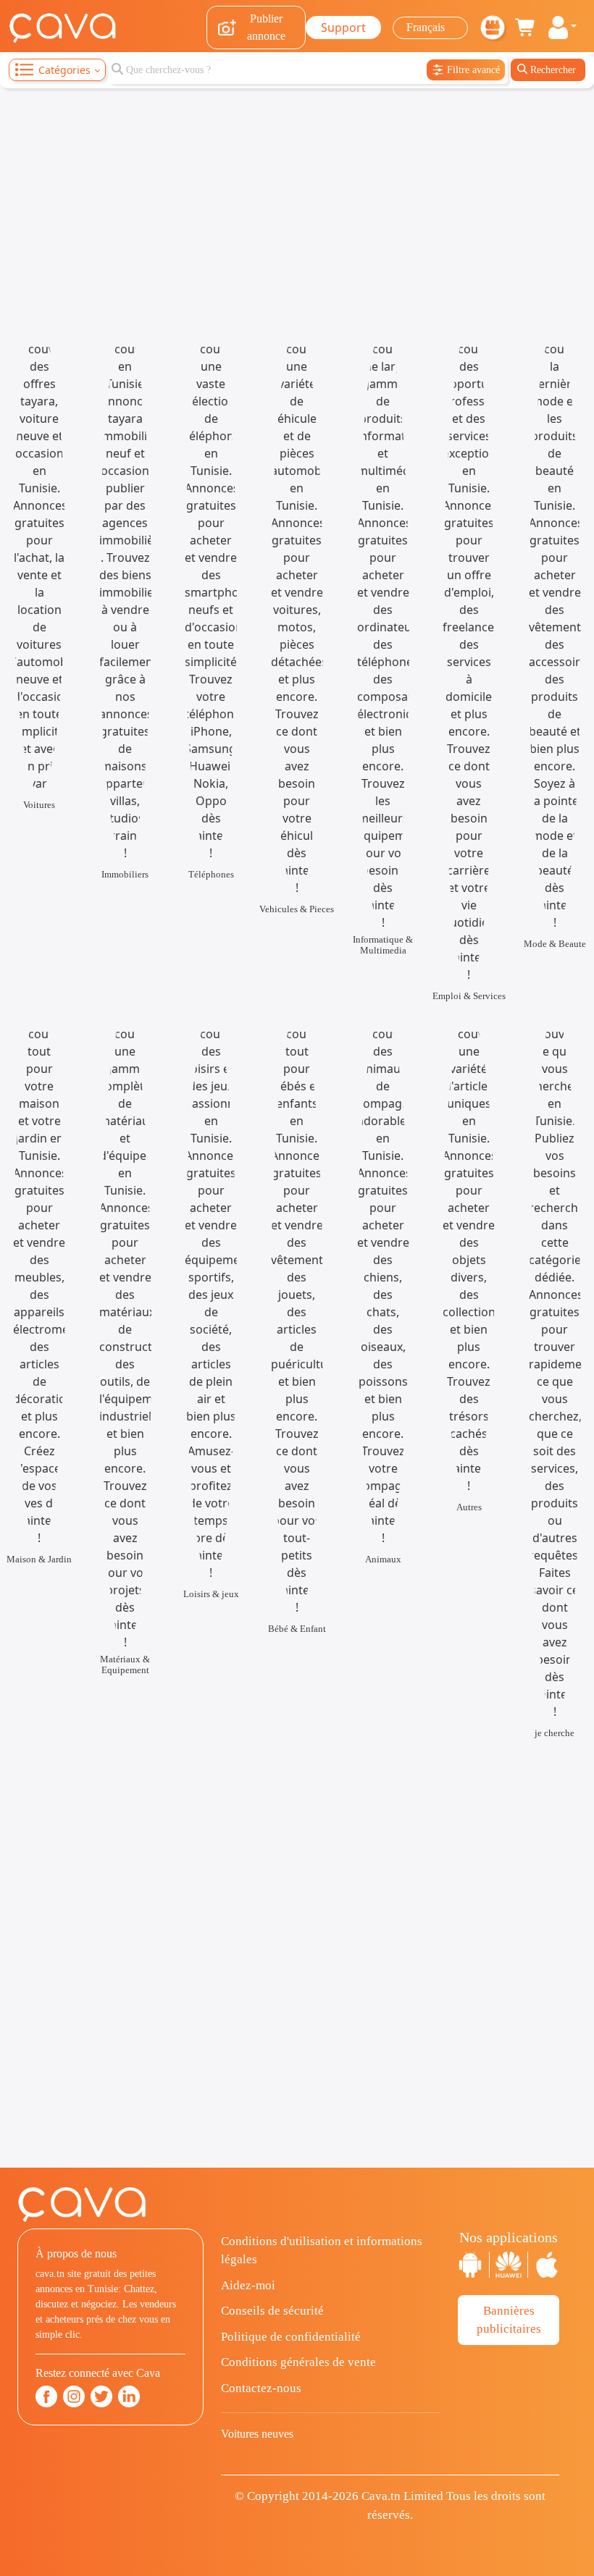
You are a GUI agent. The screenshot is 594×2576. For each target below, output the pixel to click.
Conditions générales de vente (298, 2362)
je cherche (555, 1733)
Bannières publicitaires (509, 2320)
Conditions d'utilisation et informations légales (322, 2251)
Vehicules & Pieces (297, 909)
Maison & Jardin (39, 1559)
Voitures (39, 805)
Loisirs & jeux (211, 1594)
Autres (469, 1507)
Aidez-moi (248, 2285)
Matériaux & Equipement (125, 1664)
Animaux (383, 1559)
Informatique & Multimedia (383, 945)
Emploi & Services (469, 996)
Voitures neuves (257, 2434)
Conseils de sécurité (272, 2311)
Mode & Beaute (555, 944)
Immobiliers (125, 874)
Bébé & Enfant (297, 1629)
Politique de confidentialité (291, 2337)
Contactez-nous (261, 2388)
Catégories (64, 70)
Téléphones (211, 874)
